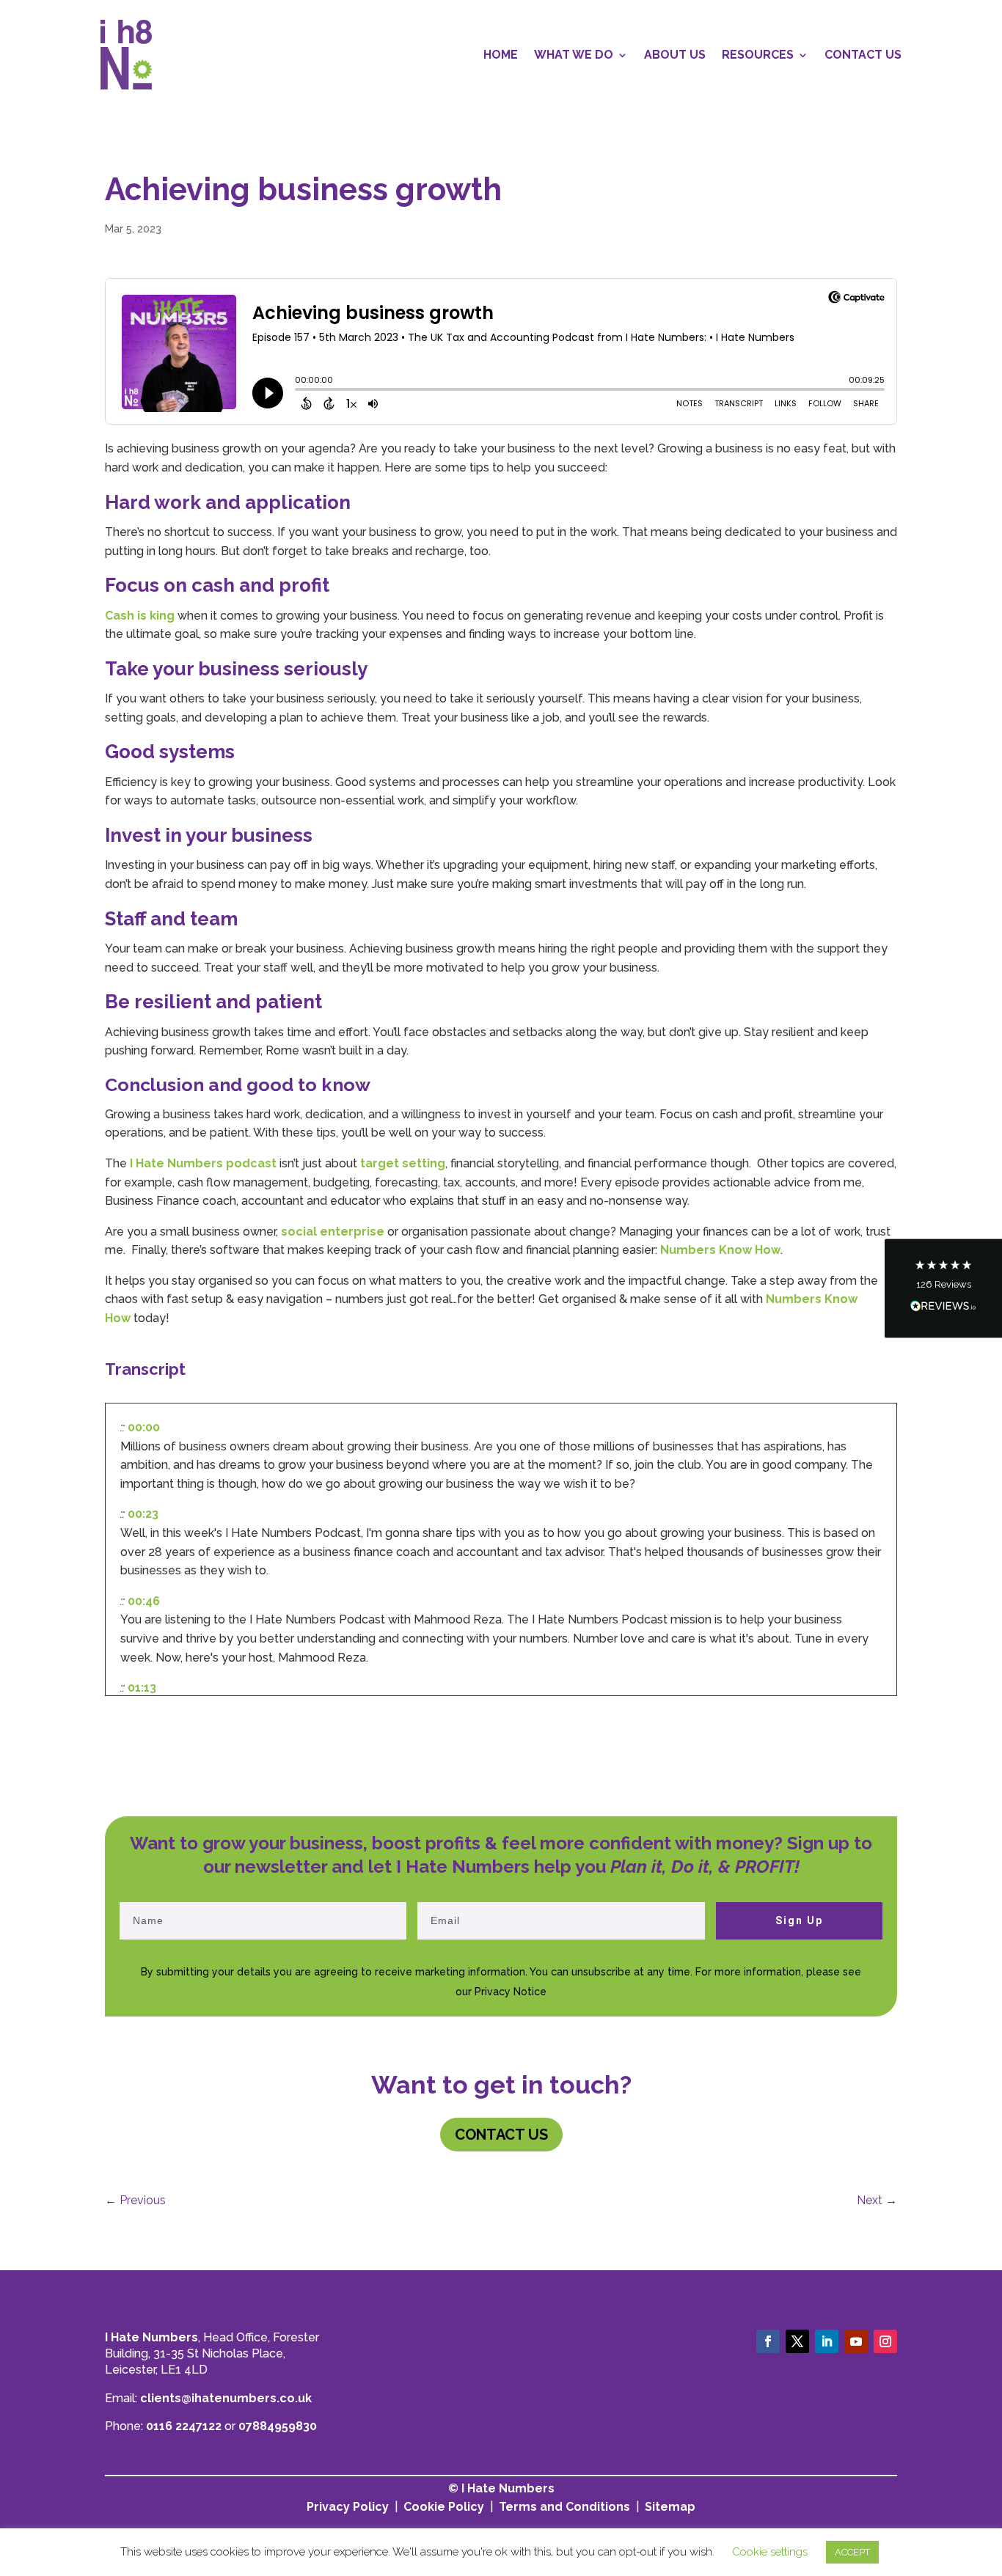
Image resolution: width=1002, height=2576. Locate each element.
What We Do (574, 55)
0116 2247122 (184, 2426)
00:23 (143, 1514)
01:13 (142, 1688)
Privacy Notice (511, 1992)
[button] (943, 1288)
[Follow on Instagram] (885, 2341)
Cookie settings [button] (770, 2552)
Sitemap (670, 2507)
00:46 (144, 1601)
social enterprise (333, 1232)
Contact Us (863, 55)
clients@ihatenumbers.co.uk (226, 2398)
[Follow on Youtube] (856, 2341)
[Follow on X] (797, 2341)
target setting (401, 1163)
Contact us (501, 2135)
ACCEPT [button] (852, 2552)
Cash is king (140, 616)
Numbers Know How (720, 1250)
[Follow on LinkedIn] (827, 2341)
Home (501, 55)
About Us (675, 55)
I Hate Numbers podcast (202, 1163)
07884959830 (278, 2426)
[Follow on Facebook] (768, 2341)
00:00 (144, 1427)
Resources (758, 55)
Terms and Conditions (564, 2507)
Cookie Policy (444, 2507)
